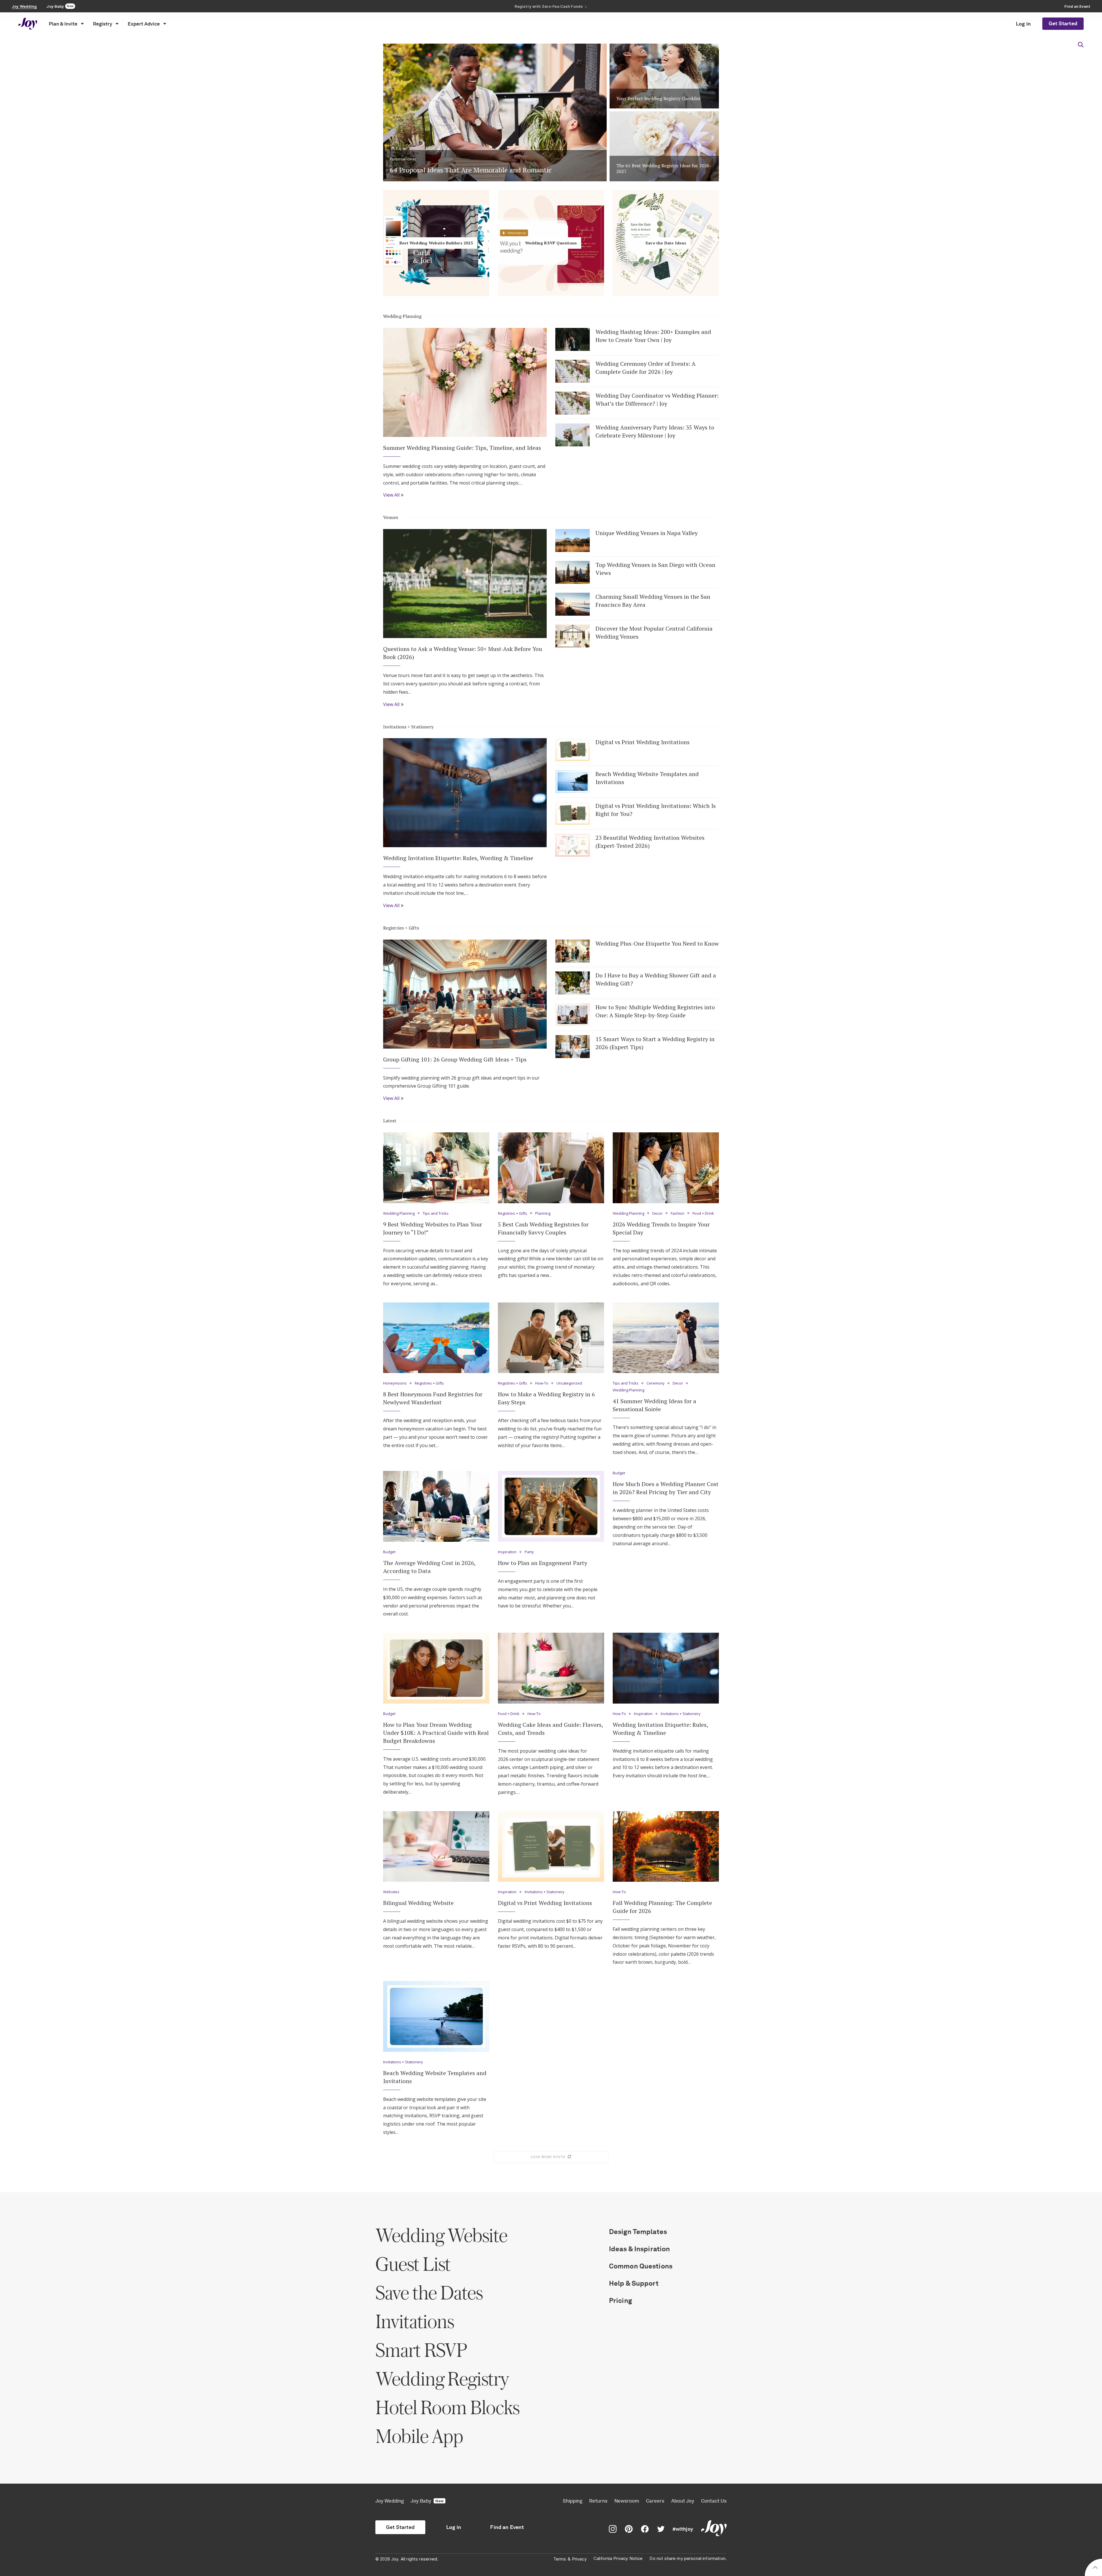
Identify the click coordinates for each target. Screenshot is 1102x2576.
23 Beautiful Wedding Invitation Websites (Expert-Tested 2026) (650, 842)
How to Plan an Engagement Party (543, 1563)
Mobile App (419, 2436)
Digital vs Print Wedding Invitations (643, 742)
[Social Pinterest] (629, 2529)
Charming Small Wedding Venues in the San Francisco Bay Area (653, 601)
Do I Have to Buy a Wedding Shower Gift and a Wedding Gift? (656, 979)
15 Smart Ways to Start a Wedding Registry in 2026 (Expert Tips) (655, 1043)
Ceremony (656, 1383)
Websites (391, 1892)
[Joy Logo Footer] (714, 2529)
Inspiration (507, 1552)
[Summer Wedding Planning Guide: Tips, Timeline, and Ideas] (465, 382)
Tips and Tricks (436, 1214)
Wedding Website (441, 2235)
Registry (103, 24)
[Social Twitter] (661, 2529)
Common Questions (641, 2266)
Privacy (579, 2559)
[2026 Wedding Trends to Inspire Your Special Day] (666, 1168)
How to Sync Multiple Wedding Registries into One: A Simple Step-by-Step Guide (655, 1011)
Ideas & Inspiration (639, 2249)
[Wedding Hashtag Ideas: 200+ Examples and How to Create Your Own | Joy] (573, 339)
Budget (389, 1552)
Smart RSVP (421, 2350)
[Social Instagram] (613, 2529)
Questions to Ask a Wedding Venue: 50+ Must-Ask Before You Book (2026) (463, 653)
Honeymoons (395, 1383)
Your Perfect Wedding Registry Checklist (659, 98)
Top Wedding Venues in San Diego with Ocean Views (655, 569)
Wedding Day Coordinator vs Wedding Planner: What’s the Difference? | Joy (657, 399)
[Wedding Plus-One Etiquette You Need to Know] (573, 951)
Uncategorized (569, 1383)
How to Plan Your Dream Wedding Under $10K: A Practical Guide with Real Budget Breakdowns (436, 1733)
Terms (560, 2559)
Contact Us (714, 2501)
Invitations (415, 2321)
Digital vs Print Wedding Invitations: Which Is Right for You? (656, 810)
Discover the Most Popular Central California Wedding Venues (654, 632)
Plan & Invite (63, 24)
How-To (542, 1383)
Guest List (413, 2264)
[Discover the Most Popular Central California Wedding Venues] (573, 636)
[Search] (1081, 45)
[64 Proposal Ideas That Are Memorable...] (495, 110)
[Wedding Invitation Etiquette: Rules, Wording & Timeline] (465, 793)
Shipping (573, 2501)
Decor (657, 1214)
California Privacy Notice (618, 2558)
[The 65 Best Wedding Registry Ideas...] (664, 146)
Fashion (678, 1214)
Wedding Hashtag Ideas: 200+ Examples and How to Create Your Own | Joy (653, 336)
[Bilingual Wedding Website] (436, 1847)
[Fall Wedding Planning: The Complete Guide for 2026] (666, 1847)
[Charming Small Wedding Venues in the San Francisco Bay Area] (573, 604)
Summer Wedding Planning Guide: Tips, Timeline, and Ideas (462, 448)
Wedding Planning (402, 316)
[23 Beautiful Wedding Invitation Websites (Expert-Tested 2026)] (573, 845)
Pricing (620, 2300)
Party (529, 1552)
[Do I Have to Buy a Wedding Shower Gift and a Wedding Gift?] (573, 983)
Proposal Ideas (403, 159)
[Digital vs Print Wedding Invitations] (573, 750)
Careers (655, 2501)
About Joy (683, 2501)
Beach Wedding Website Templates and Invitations (647, 778)
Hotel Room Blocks (447, 2407)
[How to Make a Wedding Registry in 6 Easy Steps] (551, 1338)
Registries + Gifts (401, 928)
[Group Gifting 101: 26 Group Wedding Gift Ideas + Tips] (465, 994)
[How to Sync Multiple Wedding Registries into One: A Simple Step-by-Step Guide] (573, 1015)
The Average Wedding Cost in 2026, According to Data (429, 1567)
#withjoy (683, 2529)
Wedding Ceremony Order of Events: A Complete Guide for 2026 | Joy (646, 368)
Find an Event (507, 2527)
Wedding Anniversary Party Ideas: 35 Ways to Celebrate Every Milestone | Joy (655, 431)
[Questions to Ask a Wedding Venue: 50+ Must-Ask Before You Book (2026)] (465, 584)
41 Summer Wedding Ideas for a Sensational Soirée (654, 1405)
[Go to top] (1095, 2568)
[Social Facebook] (645, 2529)
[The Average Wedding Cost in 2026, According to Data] (436, 1506)
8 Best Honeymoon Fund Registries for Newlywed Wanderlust (433, 1398)
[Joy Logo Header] (28, 24)
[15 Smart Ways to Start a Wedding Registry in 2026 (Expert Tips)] (573, 1047)
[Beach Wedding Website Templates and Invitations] (573, 781)
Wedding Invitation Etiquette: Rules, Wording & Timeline (458, 858)
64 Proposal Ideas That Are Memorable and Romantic (472, 170)
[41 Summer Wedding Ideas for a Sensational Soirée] (666, 1338)
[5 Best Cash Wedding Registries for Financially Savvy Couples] (551, 1168)
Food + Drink (703, 1214)
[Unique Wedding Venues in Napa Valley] (573, 541)
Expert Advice (144, 24)
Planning (543, 1214)
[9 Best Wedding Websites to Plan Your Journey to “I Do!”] (436, 1168)
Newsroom (627, 2501)
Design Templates (638, 2232)
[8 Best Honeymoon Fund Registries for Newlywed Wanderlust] (436, 1338)
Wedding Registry (442, 2378)
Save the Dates (429, 2292)
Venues (391, 517)
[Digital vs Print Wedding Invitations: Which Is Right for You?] (573, 813)
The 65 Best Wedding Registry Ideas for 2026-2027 (664, 169)
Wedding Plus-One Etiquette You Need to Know (657, 943)
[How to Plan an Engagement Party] (551, 1506)
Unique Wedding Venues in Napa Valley (647, 533)
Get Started (1063, 24)
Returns (598, 2501)
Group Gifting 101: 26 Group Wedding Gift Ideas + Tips (455, 1059)
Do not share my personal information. (688, 2558)
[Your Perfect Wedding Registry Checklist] (664, 73)
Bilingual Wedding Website (418, 1903)
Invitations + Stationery (408, 727)
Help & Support (634, 2283)
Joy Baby (427, 2501)
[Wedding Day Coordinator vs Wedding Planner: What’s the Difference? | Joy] (573, 403)
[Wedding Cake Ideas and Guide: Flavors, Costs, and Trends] (551, 1668)
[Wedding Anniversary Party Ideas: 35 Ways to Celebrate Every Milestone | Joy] (573, 435)
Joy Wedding (390, 2501)
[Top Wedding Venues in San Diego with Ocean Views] (573, 572)
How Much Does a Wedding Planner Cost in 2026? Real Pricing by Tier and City (666, 1488)
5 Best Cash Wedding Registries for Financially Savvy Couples (543, 1228)
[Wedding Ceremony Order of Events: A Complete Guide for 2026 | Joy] (573, 371)
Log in (1023, 24)
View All (391, 495)
